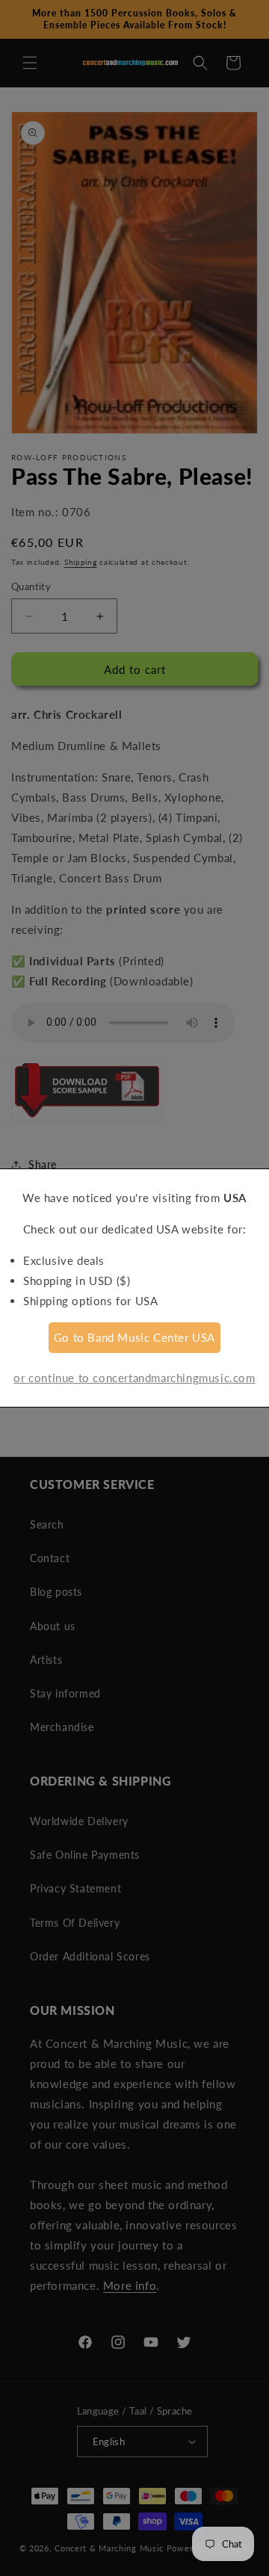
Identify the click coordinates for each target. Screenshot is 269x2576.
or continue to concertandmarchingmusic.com (134, 1378)
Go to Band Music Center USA (134, 1337)
